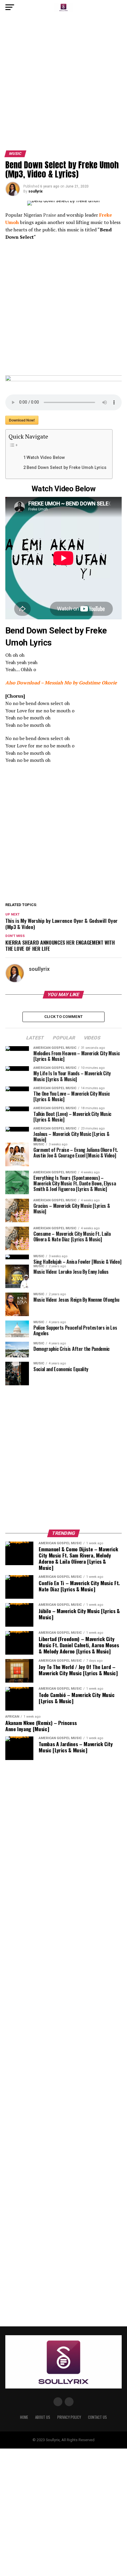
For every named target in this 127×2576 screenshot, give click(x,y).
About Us (43, 2417)
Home (24, 2417)
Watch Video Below (46, 458)
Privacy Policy (69, 2417)
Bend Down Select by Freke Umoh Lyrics (66, 468)
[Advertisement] (63, 85)
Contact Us (97, 2417)
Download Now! (22, 420)
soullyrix (35, 191)
